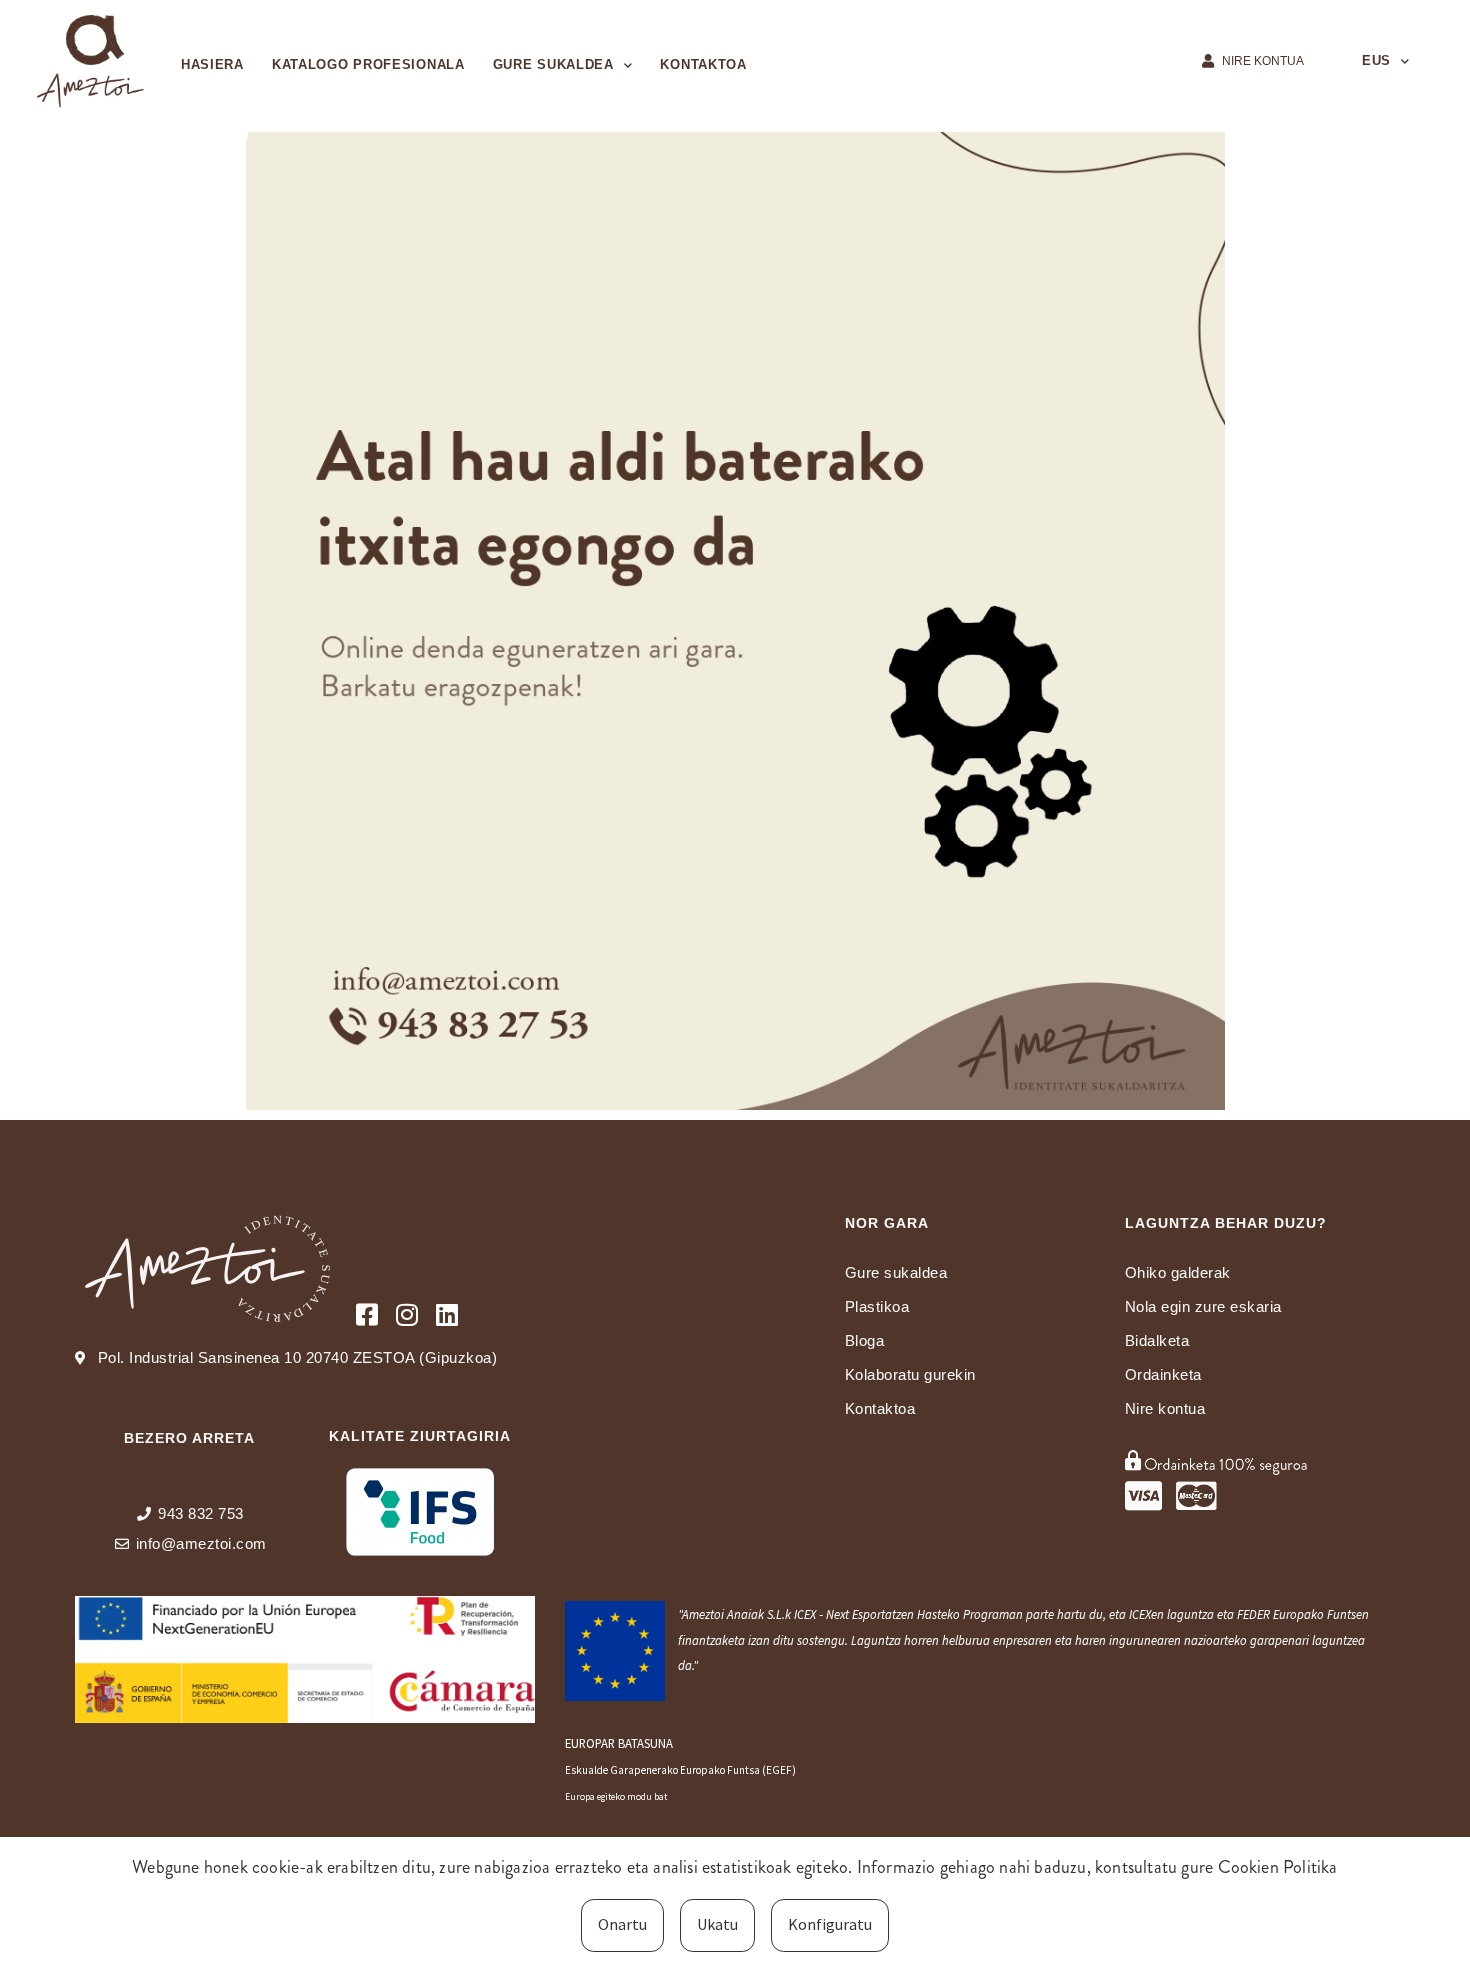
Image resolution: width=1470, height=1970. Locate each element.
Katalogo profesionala (368, 64)
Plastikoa (877, 1306)
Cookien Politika (1278, 1867)
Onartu (622, 1924)
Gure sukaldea (553, 64)
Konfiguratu (830, 1924)
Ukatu (717, 1924)
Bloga (865, 1340)
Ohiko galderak (1178, 1272)
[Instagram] (407, 1314)
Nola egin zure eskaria (1203, 1306)
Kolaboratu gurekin (910, 1374)
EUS (1376, 60)
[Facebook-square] (367, 1314)
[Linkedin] (447, 1314)
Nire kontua (1165, 1408)
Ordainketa (1163, 1374)
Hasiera (212, 64)
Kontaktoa (703, 64)
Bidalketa (1157, 1340)
